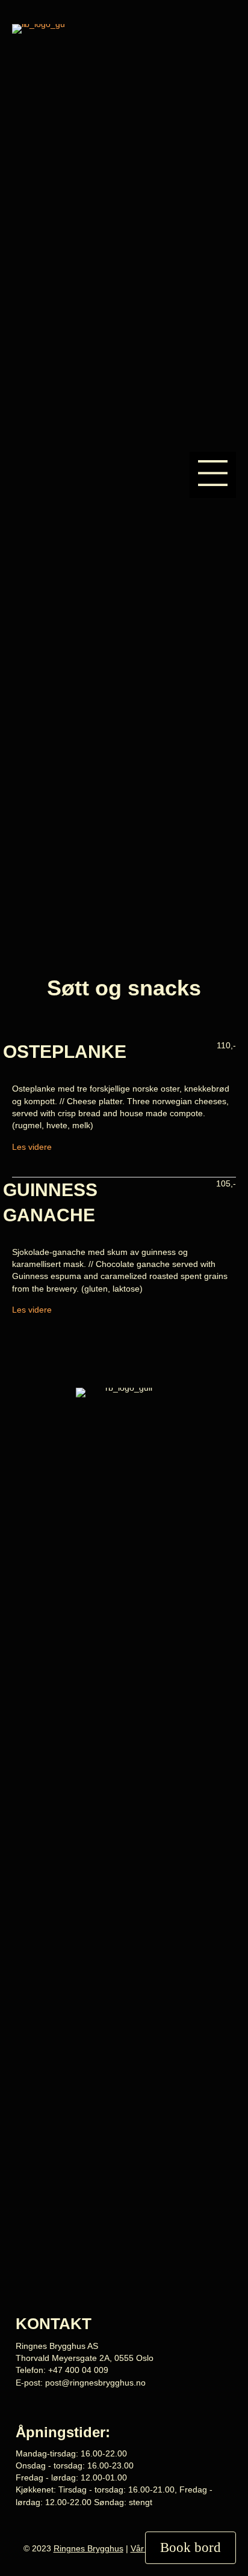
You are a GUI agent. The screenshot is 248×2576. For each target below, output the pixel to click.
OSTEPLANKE (65, 1052)
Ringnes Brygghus (88, 2548)
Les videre (32, 1147)
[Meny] (213, 475)
